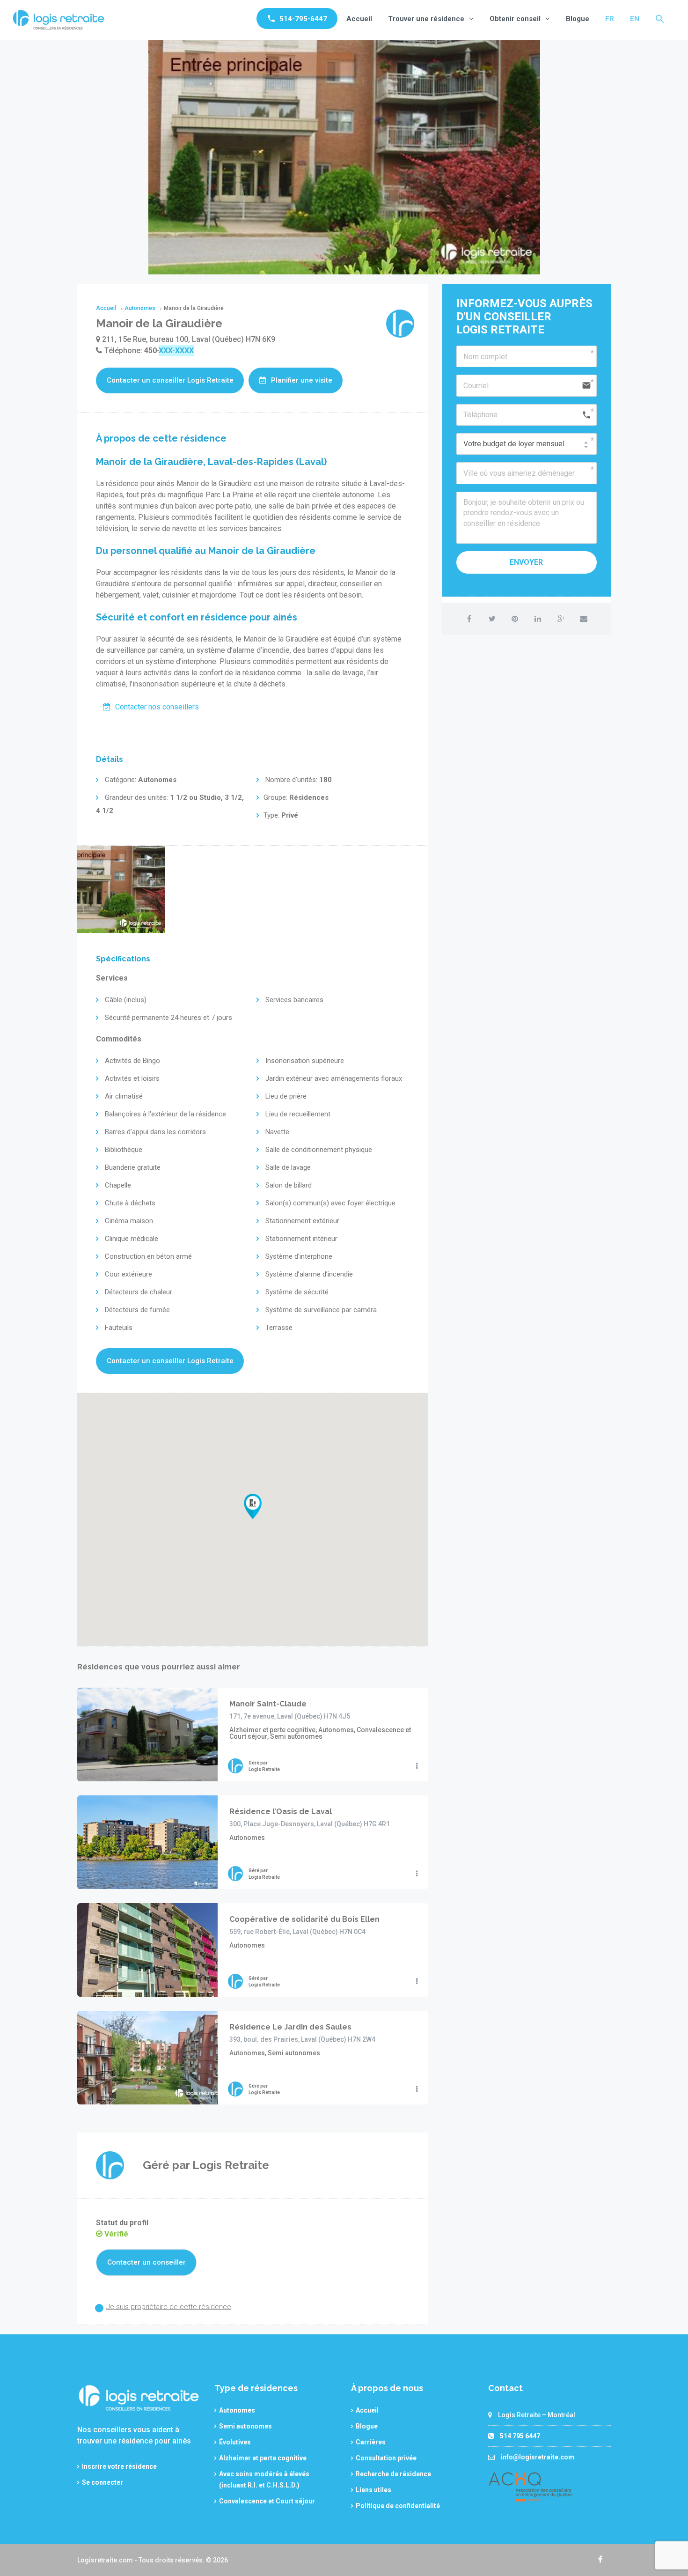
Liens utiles (373, 2490)
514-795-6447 (303, 19)
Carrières (371, 2442)
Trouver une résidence (426, 19)
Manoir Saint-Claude (268, 1704)
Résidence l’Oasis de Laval (281, 1812)
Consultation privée (386, 2458)
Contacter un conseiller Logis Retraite (170, 380)
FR (610, 19)
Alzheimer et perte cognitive (263, 2458)
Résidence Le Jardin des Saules (290, 2027)
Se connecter (102, 2482)
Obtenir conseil (515, 19)
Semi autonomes (245, 2426)
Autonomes (237, 2410)
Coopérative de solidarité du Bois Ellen (304, 1919)
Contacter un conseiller (146, 2262)
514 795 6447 (520, 2436)
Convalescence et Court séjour (267, 2501)
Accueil (359, 19)
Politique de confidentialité (398, 2506)
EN (635, 19)
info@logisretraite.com (538, 2457)
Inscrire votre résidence (119, 2466)
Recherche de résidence (393, 2474)
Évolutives (235, 2442)
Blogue (578, 19)
